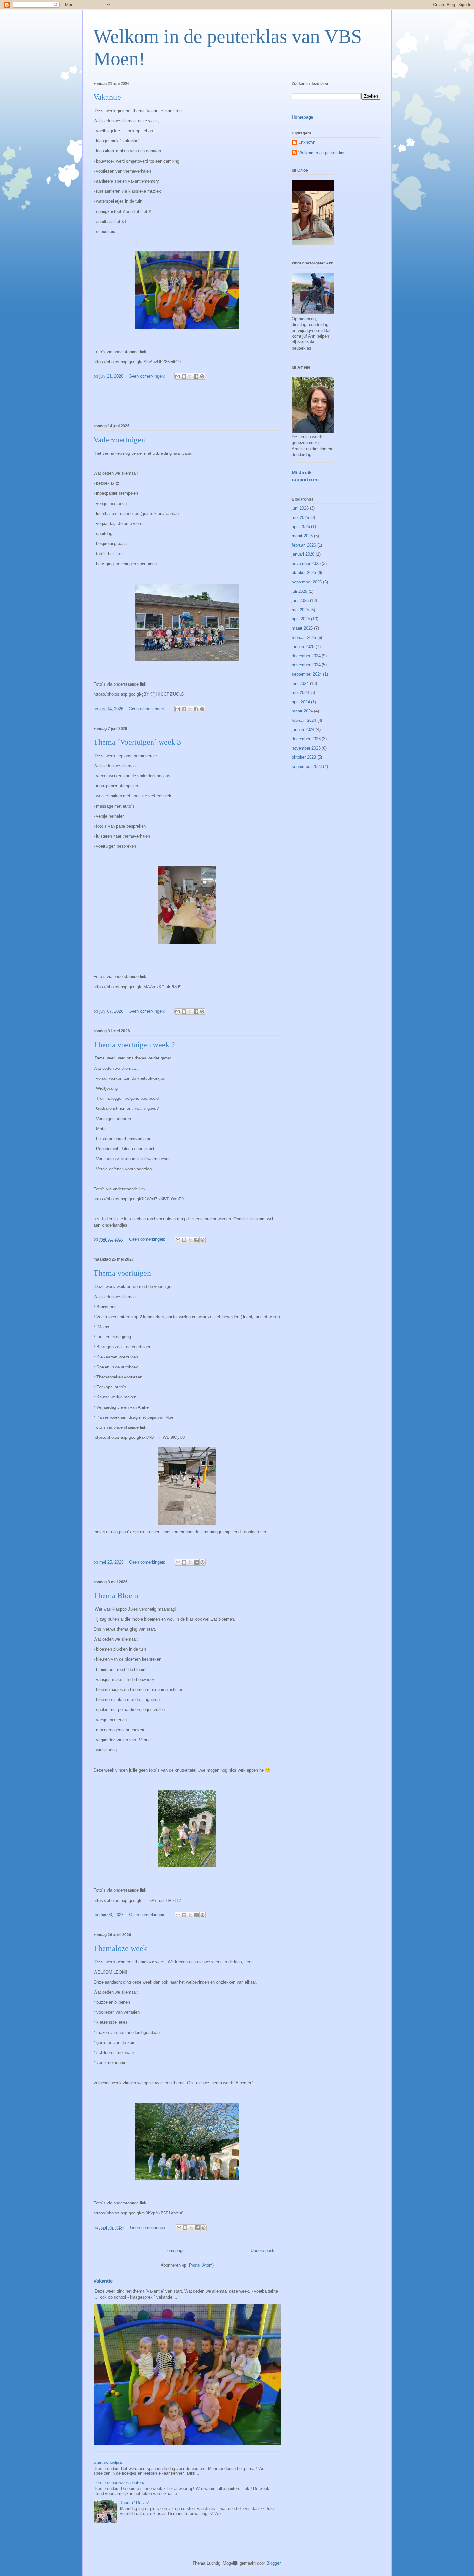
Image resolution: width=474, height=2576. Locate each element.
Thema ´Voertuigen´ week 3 (137, 742)
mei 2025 (300, 610)
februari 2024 (304, 720)
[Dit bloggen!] (184, 376)
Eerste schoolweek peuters (119, 2483)
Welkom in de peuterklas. (322, 153)
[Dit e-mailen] (178, 376)
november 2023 (306, 748)
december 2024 (306, 656)
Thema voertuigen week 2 (134, 1045)
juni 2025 (300, 600)
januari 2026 (303, 554)
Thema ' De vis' (134, 2503)
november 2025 (306, 564)
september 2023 (307, 766)
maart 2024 (302, 711)
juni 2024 (300, 684)
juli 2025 (300, 591)
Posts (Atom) (201, 2265)
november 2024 (306, 665)
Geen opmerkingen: (148, 376)
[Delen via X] (190, 376)
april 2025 (301, 619)
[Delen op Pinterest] (202, 376)
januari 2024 (303, 729)
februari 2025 (304, 637)
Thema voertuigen (122, 1273)
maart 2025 (302, 628)
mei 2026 (300, 517)
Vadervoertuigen (119, 440)
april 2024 (301, 702)
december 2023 (306, 739)
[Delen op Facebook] (196, 376)
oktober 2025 (304, 573)
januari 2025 (303, 646)
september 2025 (307, 582)
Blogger (273, 2563)
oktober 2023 (304, 757)
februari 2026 (304, 545)
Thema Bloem (116, 1596)
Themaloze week (120, 1948)
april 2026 (301, 527)
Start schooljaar (108, 2462)
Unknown (307, 142)
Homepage (174, 2250)
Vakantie (107, 97)
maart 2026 (302, 536)
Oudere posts (263, 2250)
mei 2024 (300, 693)
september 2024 (307, 674)
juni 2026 (300, 508)
